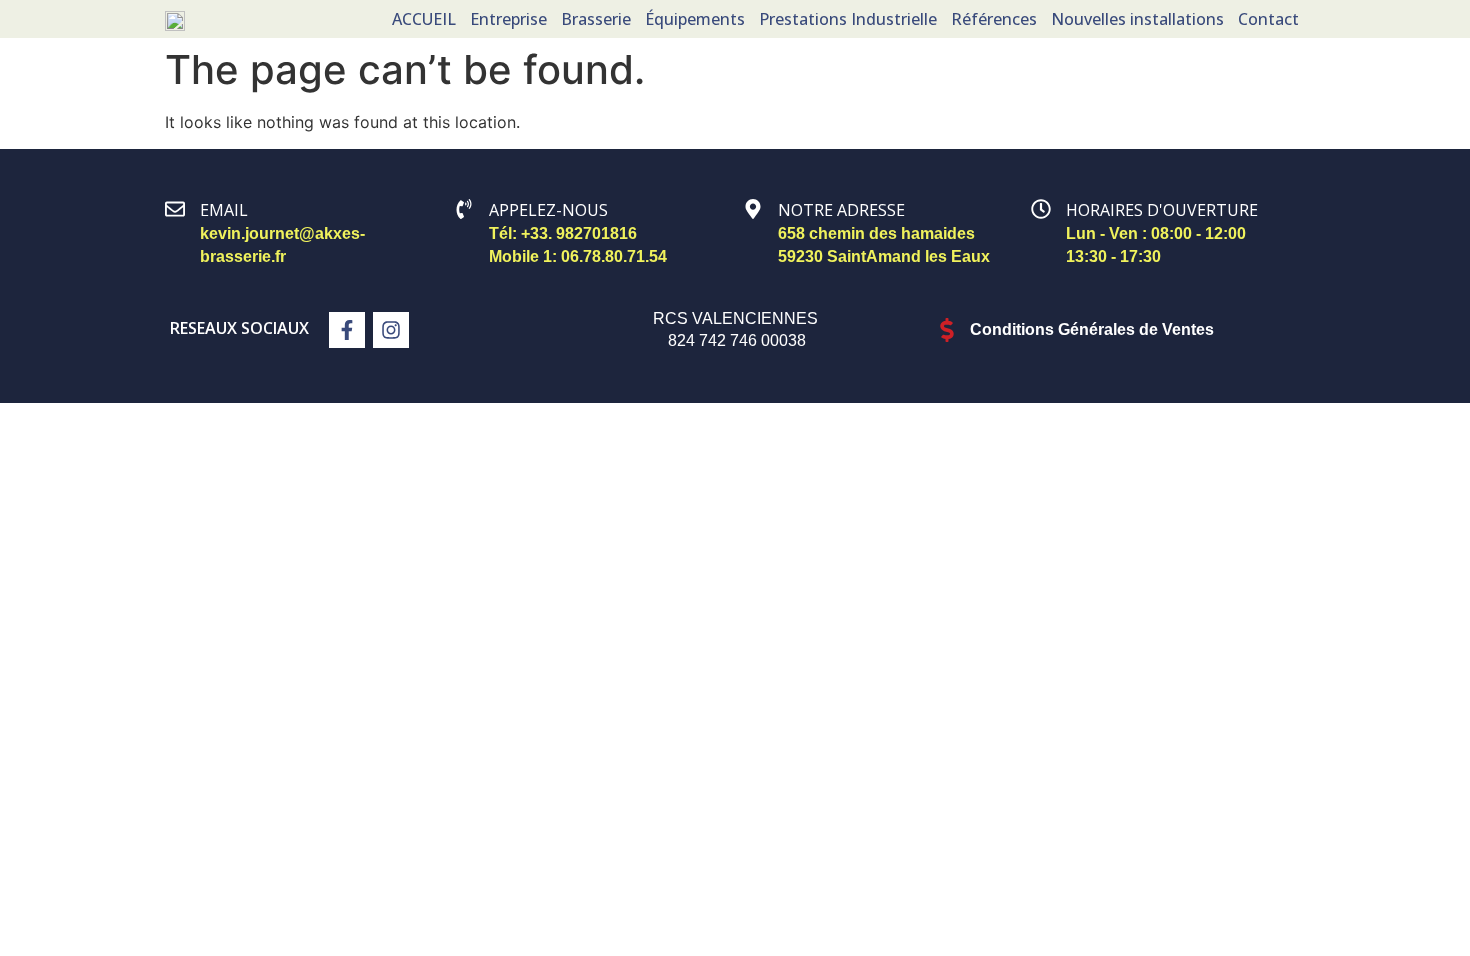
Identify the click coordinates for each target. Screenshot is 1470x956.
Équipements (695, 19)
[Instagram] (391, 330)
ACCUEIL (424, 19)
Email (224, 210)
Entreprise (508, 19)
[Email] (175, 209)
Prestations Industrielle (848, 19)
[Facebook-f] (347, 330)
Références (994, 19)
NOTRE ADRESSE (841, 210)
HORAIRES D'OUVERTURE (1162, 210)
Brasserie (596, 19)
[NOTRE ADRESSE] (753, 209)
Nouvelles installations (1137, 19)
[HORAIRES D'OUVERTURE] (1041, 209)
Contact (1268, 19)
